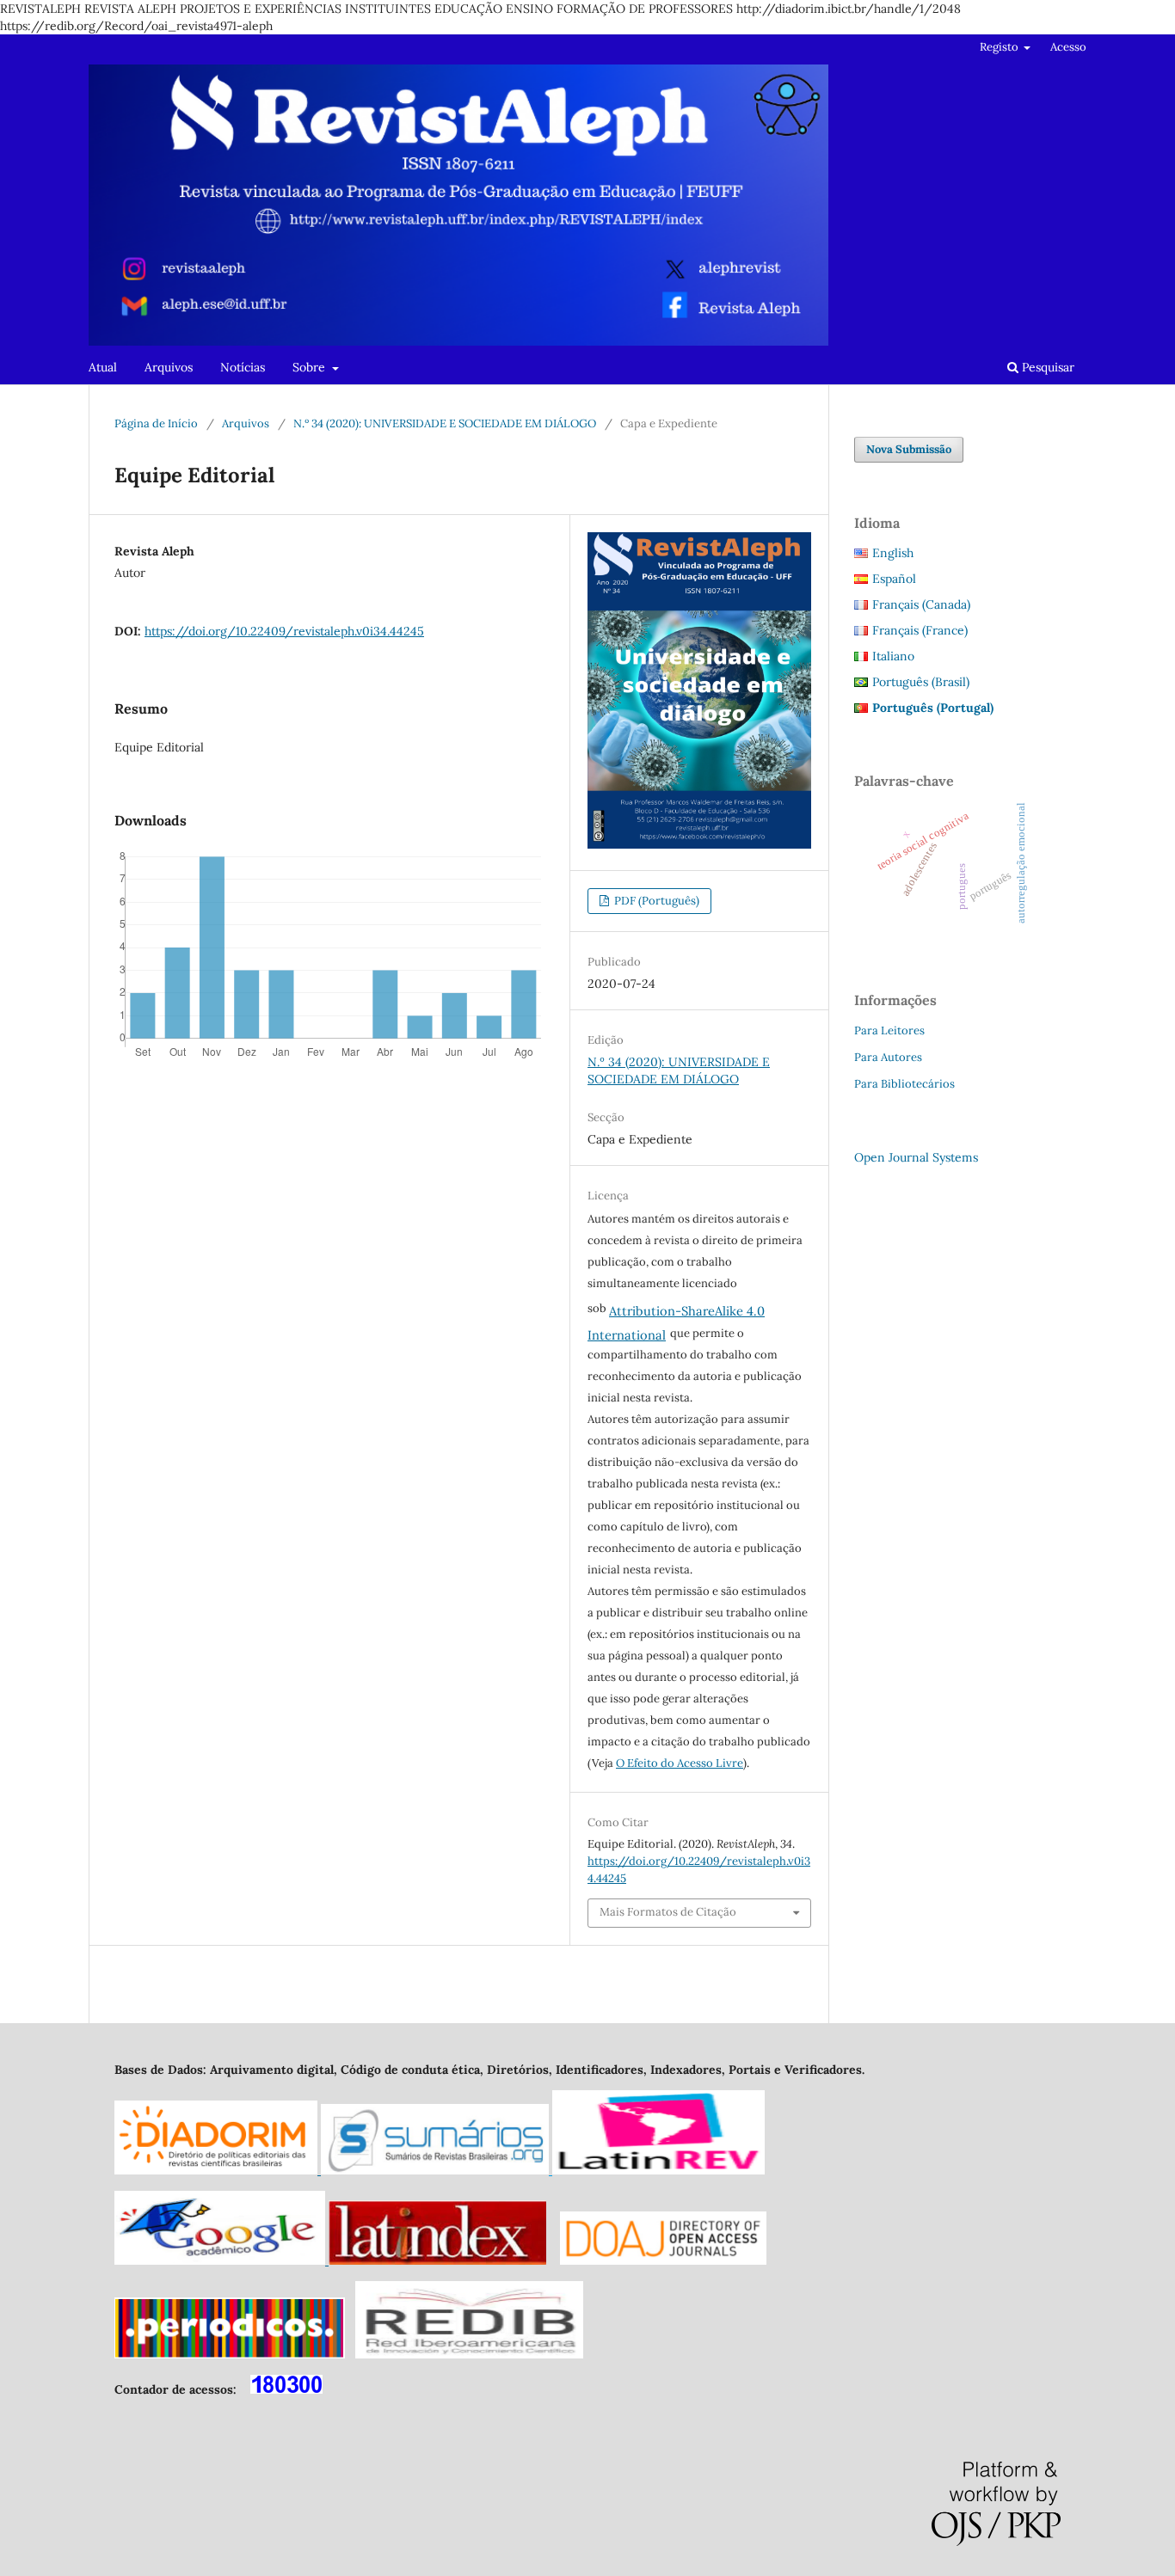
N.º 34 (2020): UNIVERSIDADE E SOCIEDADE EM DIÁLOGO (445, 423)
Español (894, 579)
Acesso (1068, 47)
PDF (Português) (655, 901)
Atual (103, 367)
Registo (1000, 47)
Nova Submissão (909, 449)
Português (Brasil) (921, 682)
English (893, 553)
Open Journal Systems (916, 1157)
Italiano (893, 656)
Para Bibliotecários (904, 1084)
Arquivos (169, 367)
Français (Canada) (921, 604)
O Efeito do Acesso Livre (680, 1763)
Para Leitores (889, 1030)
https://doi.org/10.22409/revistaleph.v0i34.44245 (284, 631)
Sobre (311, 367)
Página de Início (156, 423)
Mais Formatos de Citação (668, 1912)
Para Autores (888, 1057)
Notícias (243, 367)
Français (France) (920, 630)
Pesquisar (1046, 367)
